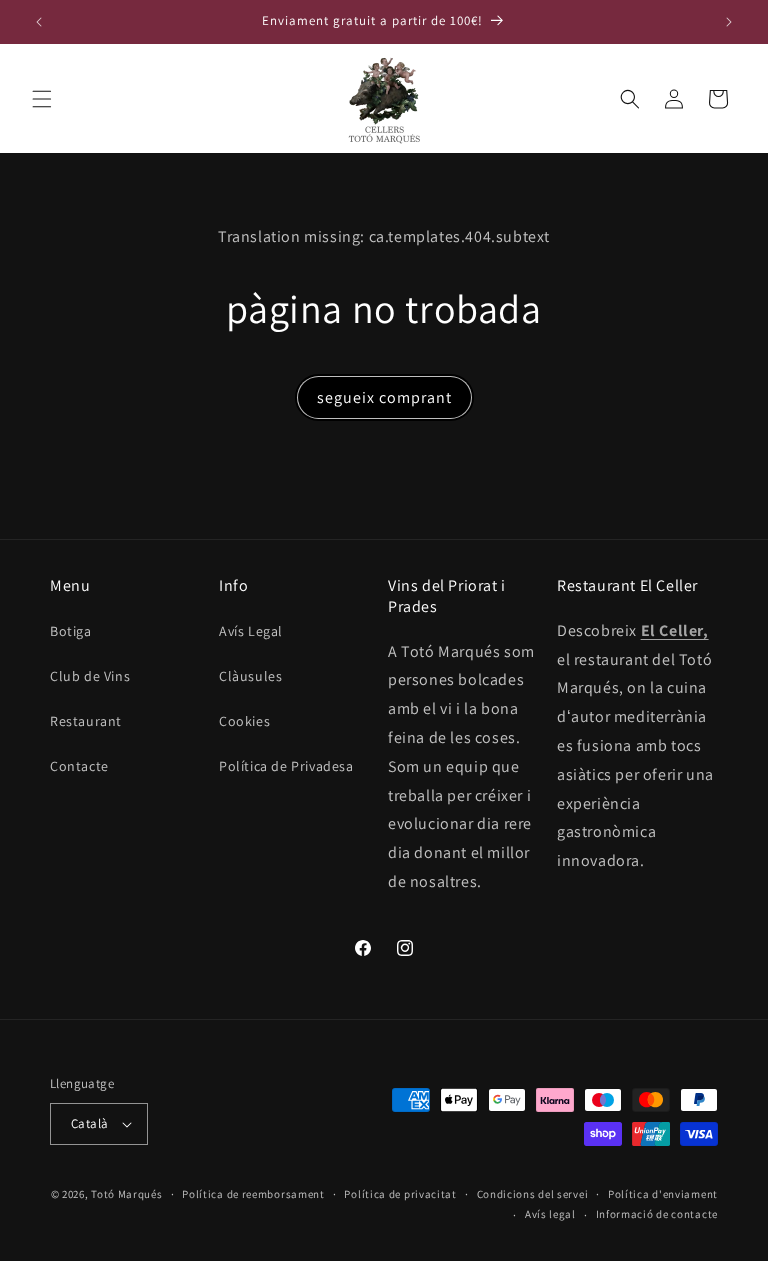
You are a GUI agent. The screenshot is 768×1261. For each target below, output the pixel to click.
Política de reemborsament (253, 1194)
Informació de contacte (657, 1214)
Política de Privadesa (286, 766)
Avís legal (550, 1214)
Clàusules (250, 676)
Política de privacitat (400, 1194)
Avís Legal (251, 631)
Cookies (244, 721)
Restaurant (86, 721)
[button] (42, 99)
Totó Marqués (126, 1194)
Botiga (71, 631)
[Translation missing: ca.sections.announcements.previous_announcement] (39, 22)
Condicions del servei (533, 1194)
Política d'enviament (663, 1194)
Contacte (79, 766)
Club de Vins (90, 676)
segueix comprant (384, 397)
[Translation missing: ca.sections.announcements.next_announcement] (729, 22)
